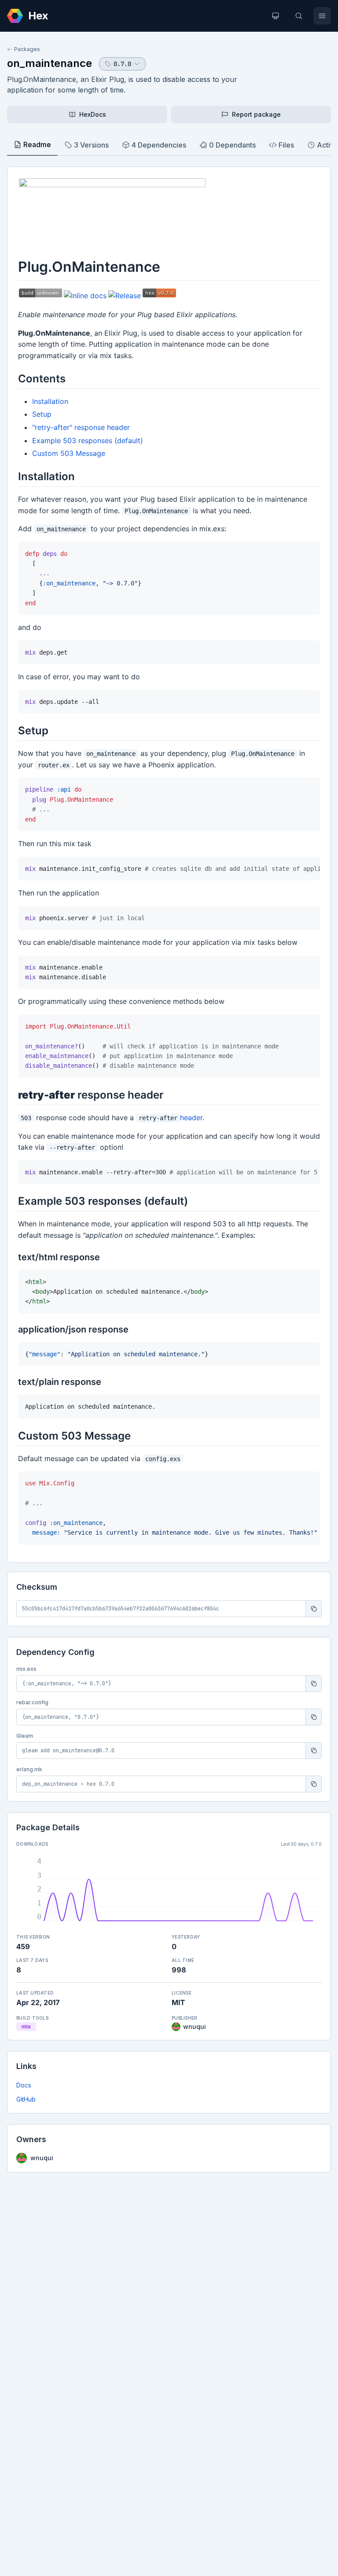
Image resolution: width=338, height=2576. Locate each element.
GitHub (26, 2099)
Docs (24, 2085)
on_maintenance (50, 63)
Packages (27, 49)
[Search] (299, 16)
